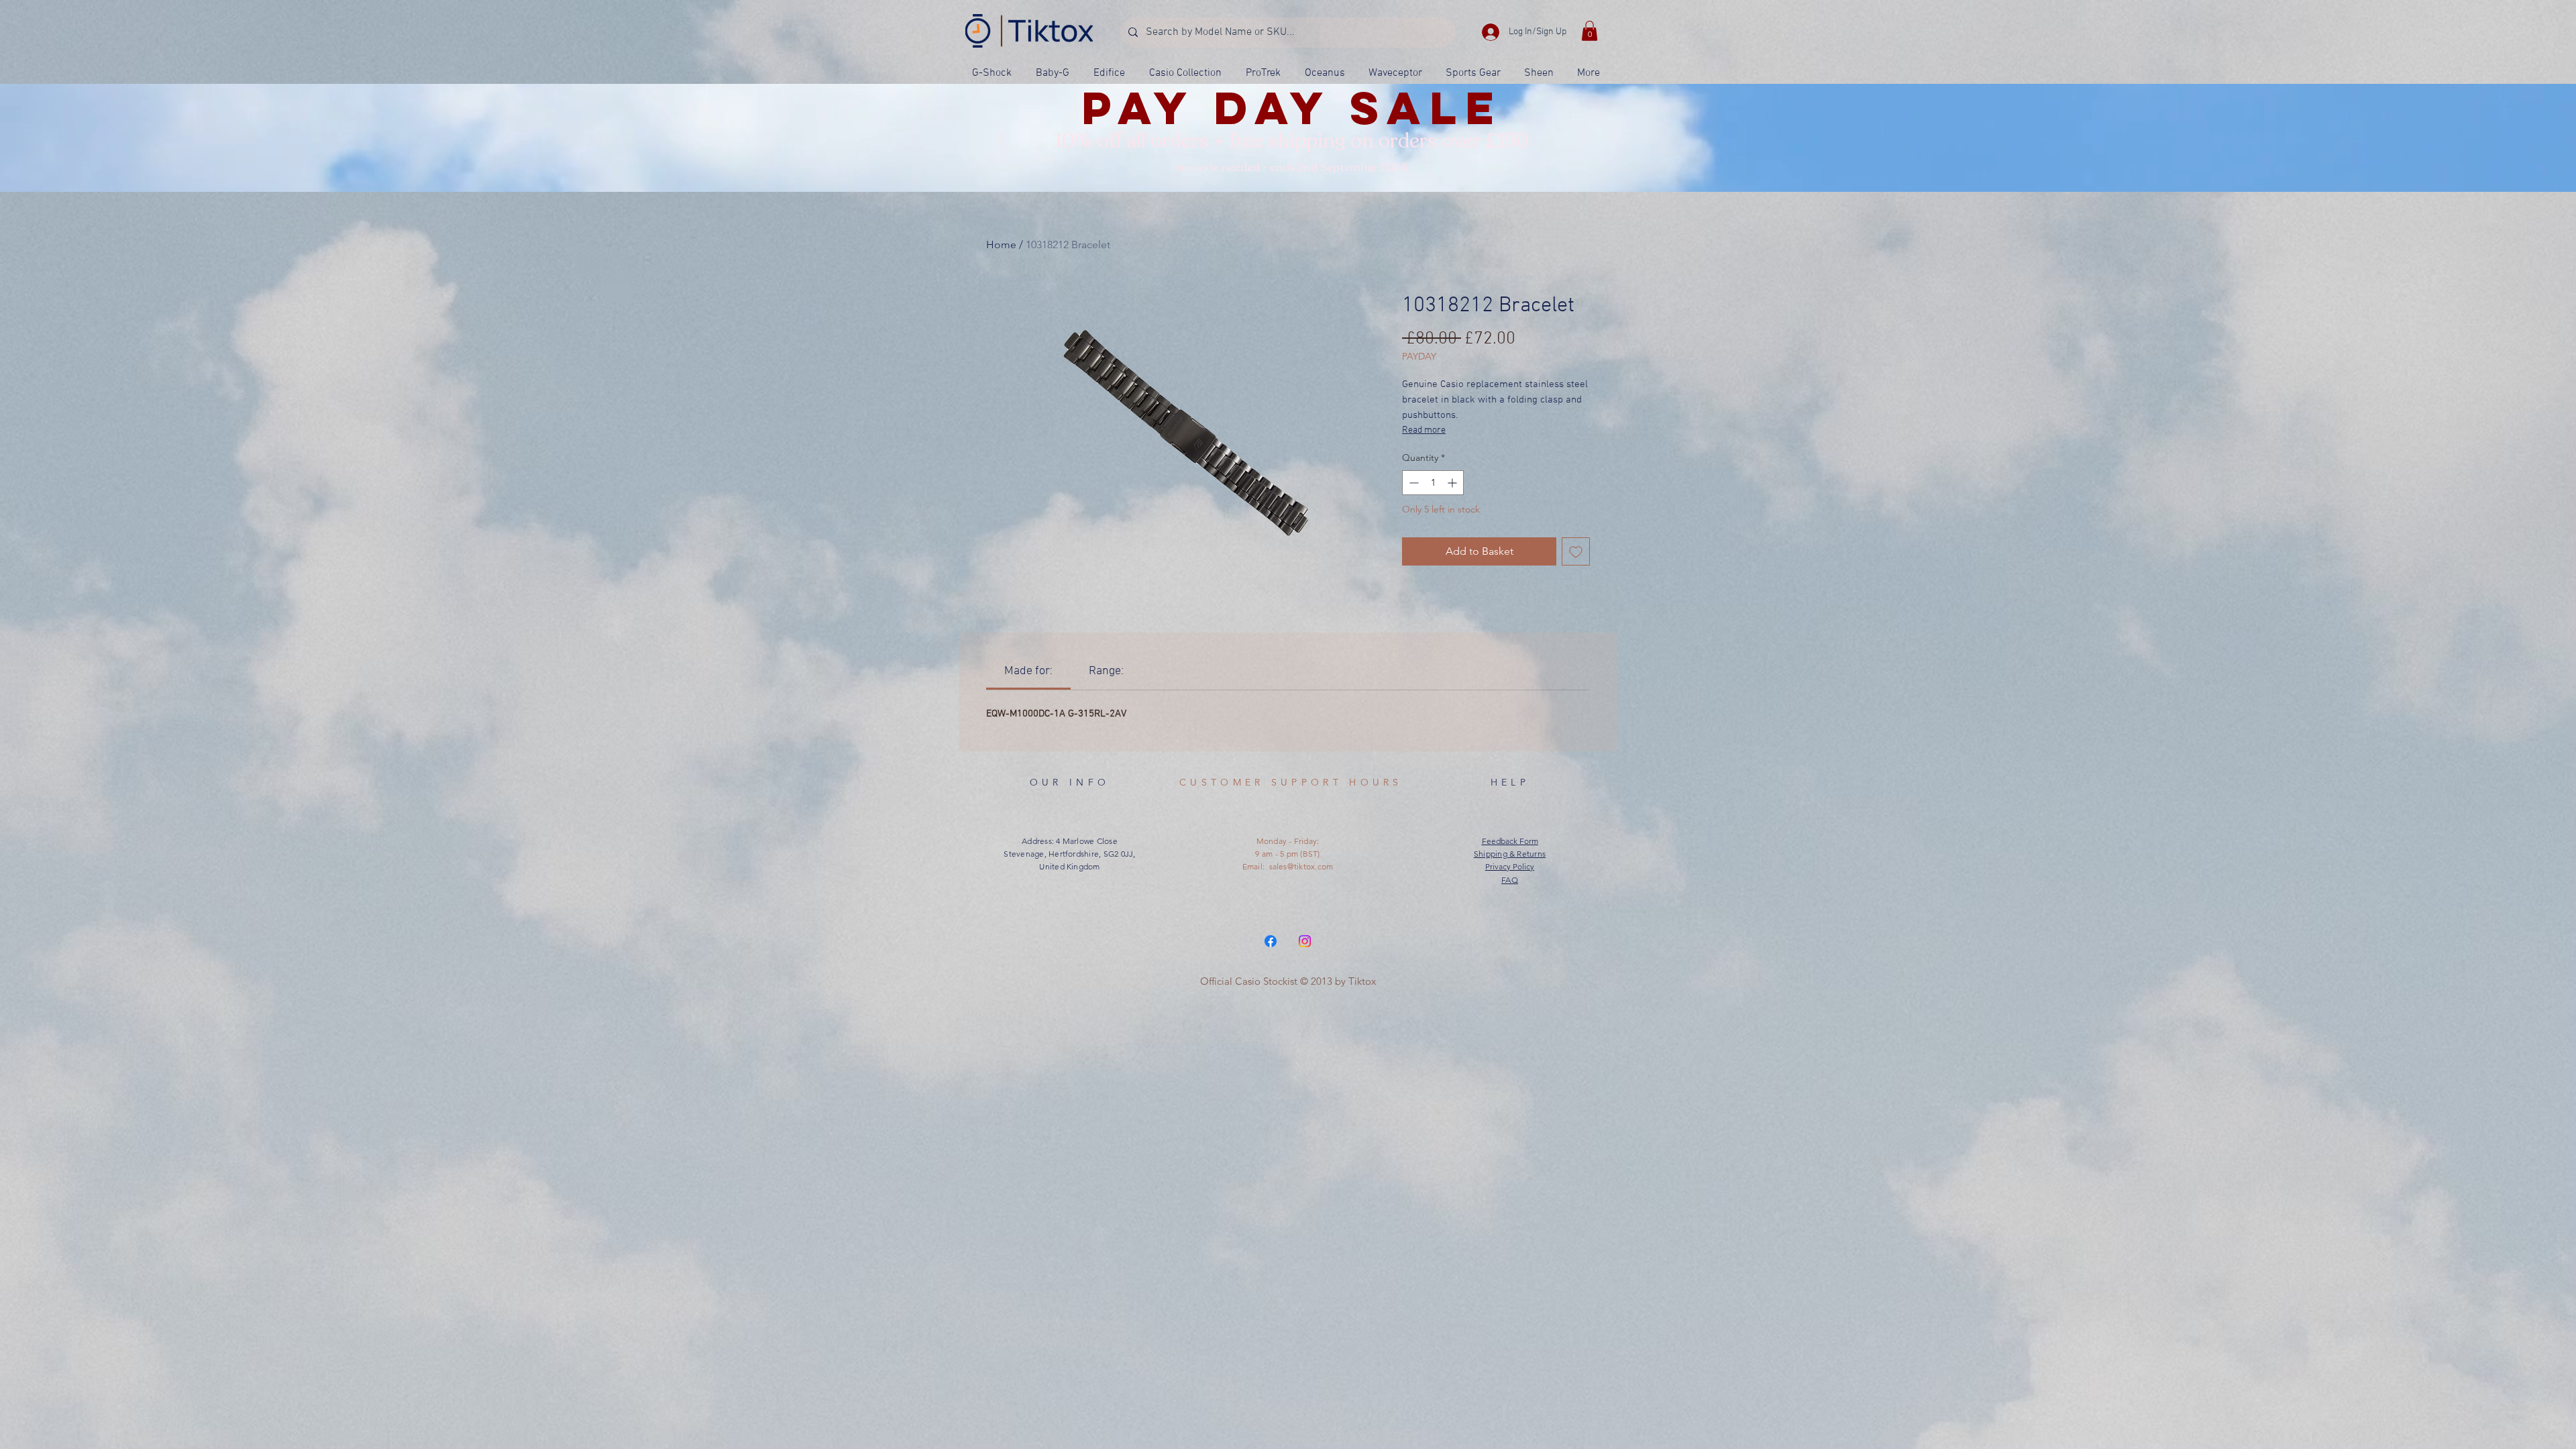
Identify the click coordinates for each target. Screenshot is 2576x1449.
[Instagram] (1305, 941)
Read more (1424, 430)
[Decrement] (1412, 483)
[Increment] (1453, 483)
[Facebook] (1271, 941)
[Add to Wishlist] (1576, 551)
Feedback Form (1510, 841)
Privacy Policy (1510, 866)
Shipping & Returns (1510, 854)
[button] (1590, 31)
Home (1001, 245)
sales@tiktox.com (1301, 866)
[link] (1028, 671)
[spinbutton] (1433, 483)
